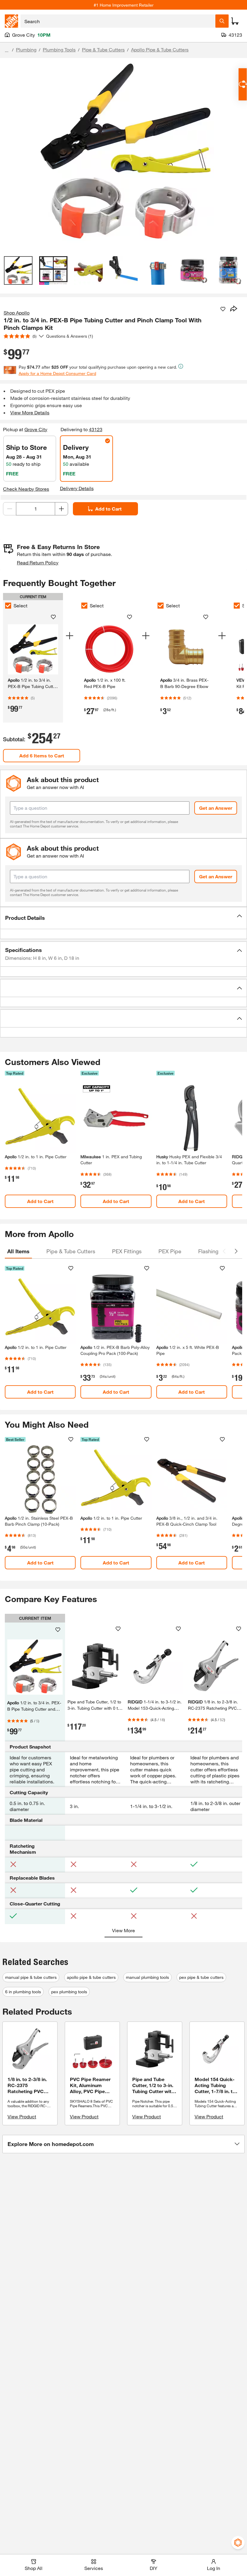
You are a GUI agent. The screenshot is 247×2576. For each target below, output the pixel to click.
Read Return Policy (38, 562)
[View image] (18, 270)
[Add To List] (223, 309)
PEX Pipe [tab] (170, 1251)
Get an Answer (216, 808)
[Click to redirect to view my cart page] (235, 21)
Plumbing (26, 49)
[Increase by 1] (61, 509)
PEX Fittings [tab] (127, 1251)
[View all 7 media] (229, 270)
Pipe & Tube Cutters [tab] (71, 1251)
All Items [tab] (18, 1251)
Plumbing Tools (59, 49)
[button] (123, 918)
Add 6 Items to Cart (42, 755)
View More (123, 1930)
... (7, 50)
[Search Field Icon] (222, 21)
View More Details (30, 412)
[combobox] (118, 21)
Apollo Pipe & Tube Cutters (160, 49)
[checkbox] (8, 606)
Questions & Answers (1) (70, 336)
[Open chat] (243, 84)
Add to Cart (108, 509)
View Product (22, 2116)
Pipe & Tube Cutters (103, 49)
